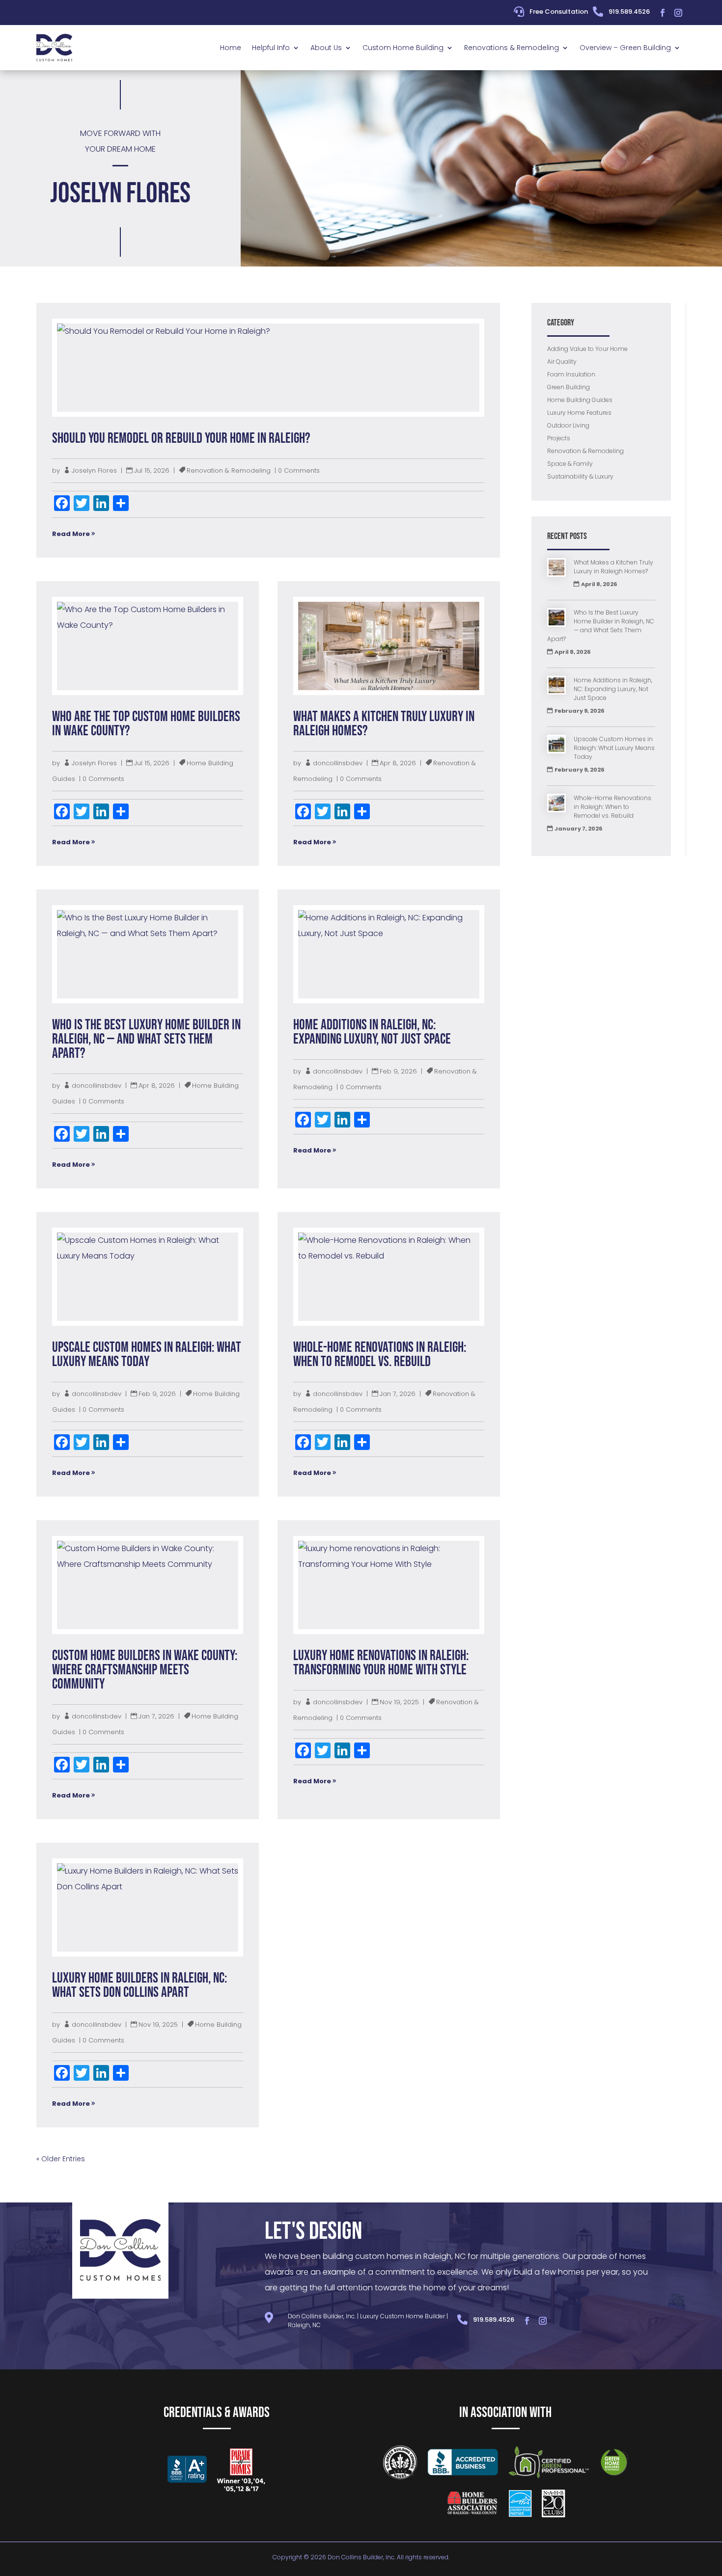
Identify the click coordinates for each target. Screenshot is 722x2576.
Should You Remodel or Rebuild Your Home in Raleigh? (181, 439)
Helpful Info (271, 48)
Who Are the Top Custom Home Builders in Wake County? (146, 724)
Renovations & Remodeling (512, 48)
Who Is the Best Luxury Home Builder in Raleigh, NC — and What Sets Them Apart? (146, 1039)
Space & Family (570, 464)
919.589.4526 (629, 12)
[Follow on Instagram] (678, 13)
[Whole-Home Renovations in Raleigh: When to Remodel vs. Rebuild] (556, 804)
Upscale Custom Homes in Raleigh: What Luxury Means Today (147, 1355)
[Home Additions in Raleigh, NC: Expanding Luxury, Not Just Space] (556, 686)
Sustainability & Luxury (580, 476)
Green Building (569, 387)
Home (231, 48)
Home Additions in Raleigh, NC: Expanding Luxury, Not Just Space (372, 1032)
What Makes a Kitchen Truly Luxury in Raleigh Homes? (384, 724)
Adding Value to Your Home (587, 349)
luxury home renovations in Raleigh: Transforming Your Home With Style (381, 1663)
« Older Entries (61, 2159)
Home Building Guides (580, 400)
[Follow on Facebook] (663, 13)
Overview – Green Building (625, 48)
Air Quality (562, 362)
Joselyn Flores (94, 470)
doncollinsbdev (338, 763)
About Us (326, 48)
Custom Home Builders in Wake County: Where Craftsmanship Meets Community (145, 1670)
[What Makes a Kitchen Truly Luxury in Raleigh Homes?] (556, 569)
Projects (559, 438)
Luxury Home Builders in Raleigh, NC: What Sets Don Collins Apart (139, 1986)
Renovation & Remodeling (229, 470)
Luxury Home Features (579, 413)
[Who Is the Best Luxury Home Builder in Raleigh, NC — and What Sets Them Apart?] (556, 619)
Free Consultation (559, 12)
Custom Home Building (403, 48)
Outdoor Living (568, 425)
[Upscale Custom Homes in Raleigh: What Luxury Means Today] (556, 745)
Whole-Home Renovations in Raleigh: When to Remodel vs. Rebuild (380, 1355)
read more (71, 534)
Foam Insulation (571, 374)
